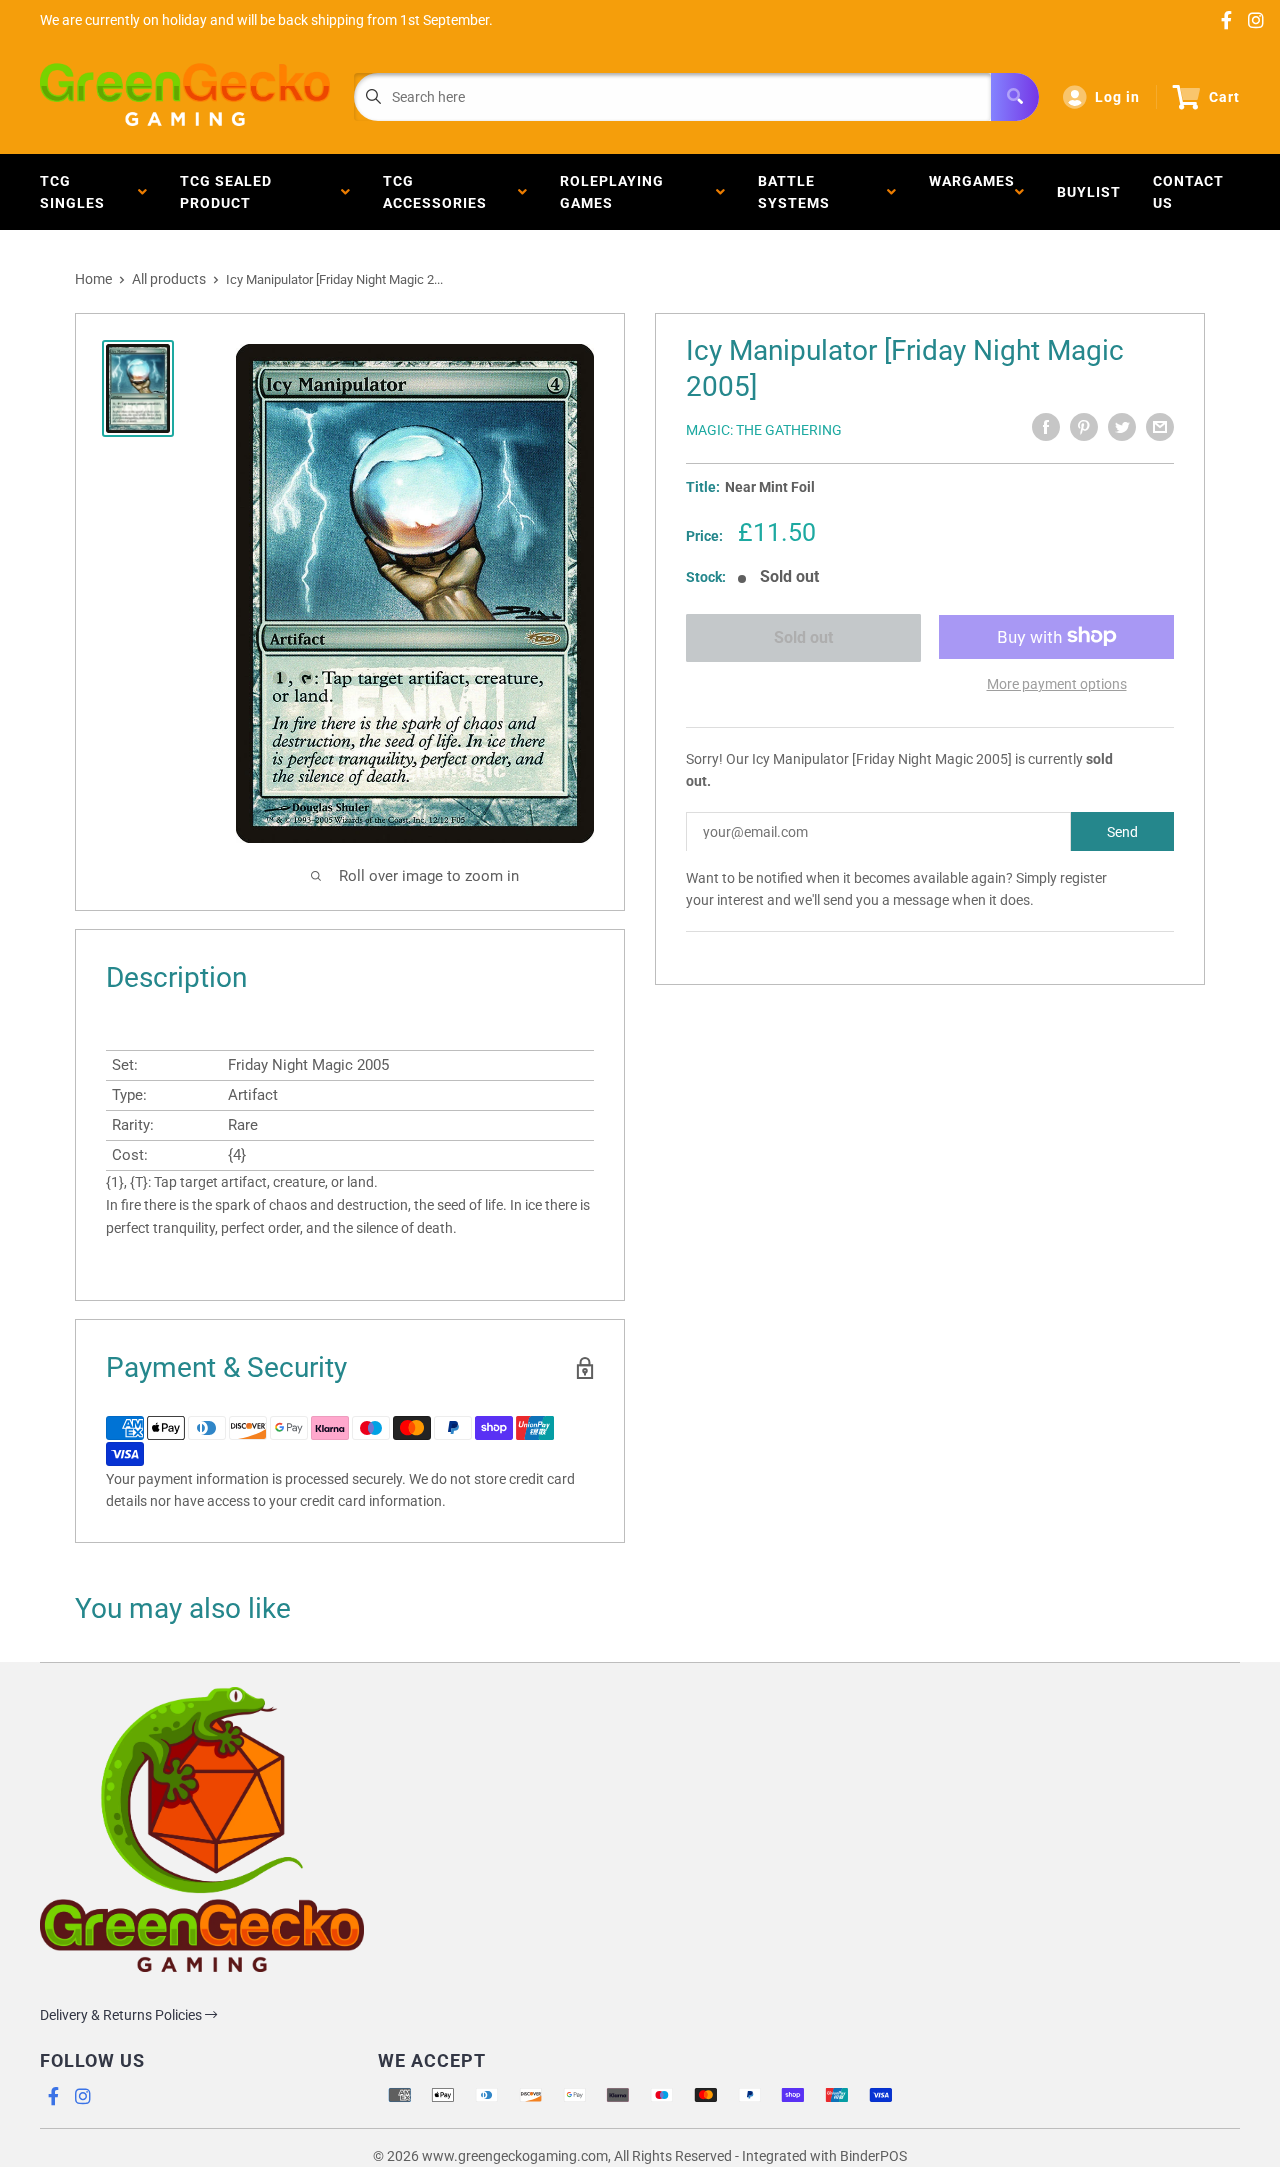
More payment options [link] (1057, 683)
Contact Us (1188, 192)
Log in (1117, 97)
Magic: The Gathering (764, 430)
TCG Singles (76, 192)
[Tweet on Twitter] (1122, 427)
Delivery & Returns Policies (122, 2015)
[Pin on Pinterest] (1084, 427)
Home (93, 279)
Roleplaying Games (612, 192)
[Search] (1015, 97)
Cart (1224, 97)
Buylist (1089, 192)
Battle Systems (798, 192)
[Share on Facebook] (1046, 427)
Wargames (972, 192)
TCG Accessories (439, 192)
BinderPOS (873, 2156)
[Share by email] (1160, 427)
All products (169, 279)
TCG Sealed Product (226, 192)
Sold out (803, 637)
